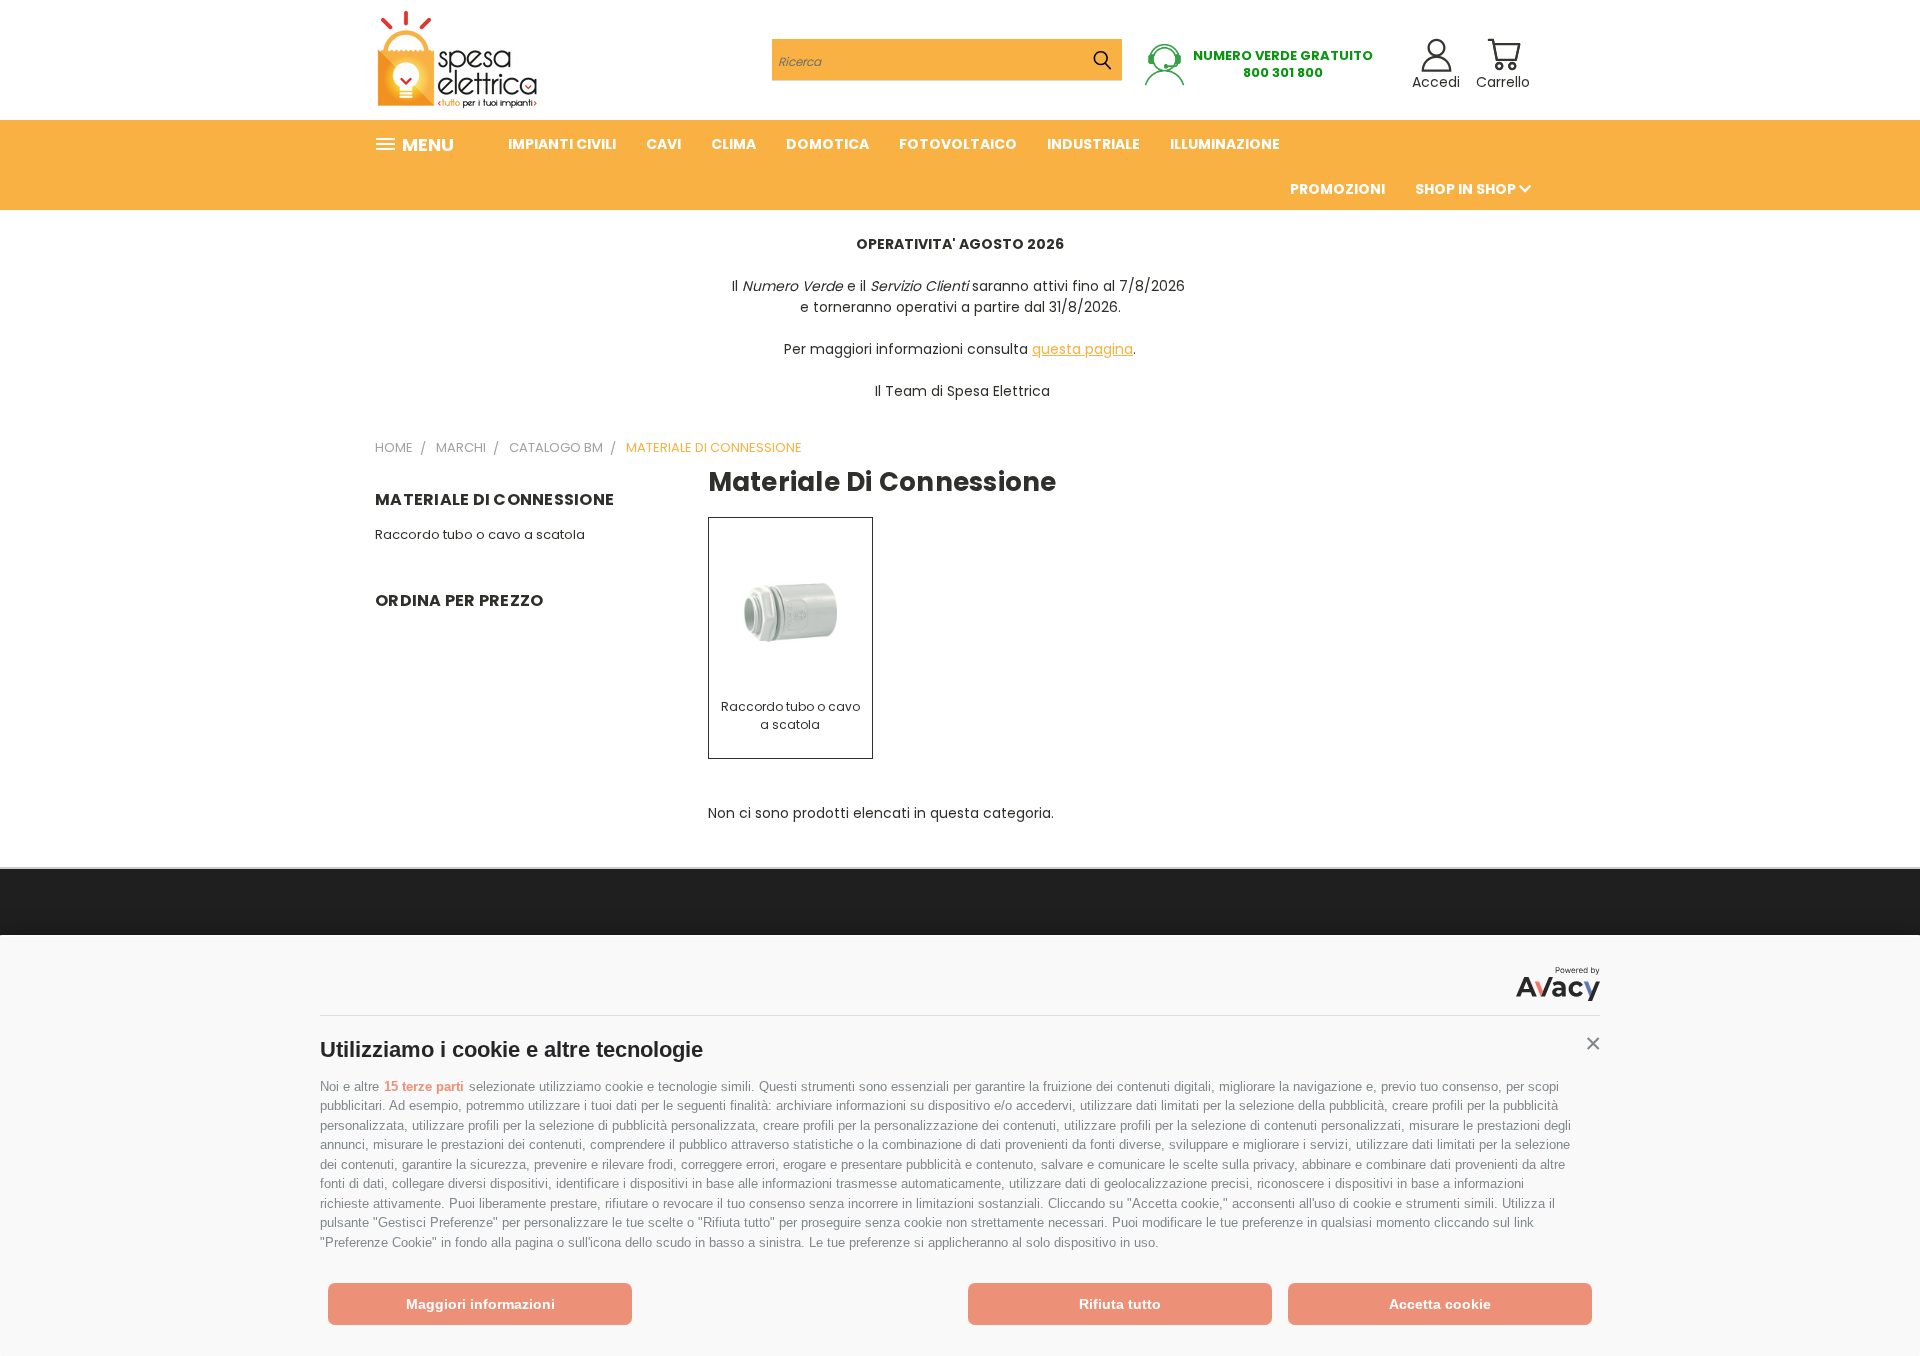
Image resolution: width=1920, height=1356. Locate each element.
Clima (733, 144)
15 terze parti (424, 1086)
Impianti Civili (562, 144)
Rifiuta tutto (1120, 1304)
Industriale (1093, 144)
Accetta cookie (1440, 1304)
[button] (1593, 1044)
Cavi (663, 144)
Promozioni (1337, 189)
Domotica (827, 144)
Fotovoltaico (958, 144)
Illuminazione (1225, 144)
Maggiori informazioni (480, 1304)
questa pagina (1082, 349)
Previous (1867, 1293)
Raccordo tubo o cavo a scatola (480, 534)
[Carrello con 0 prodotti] (1503, 54)
